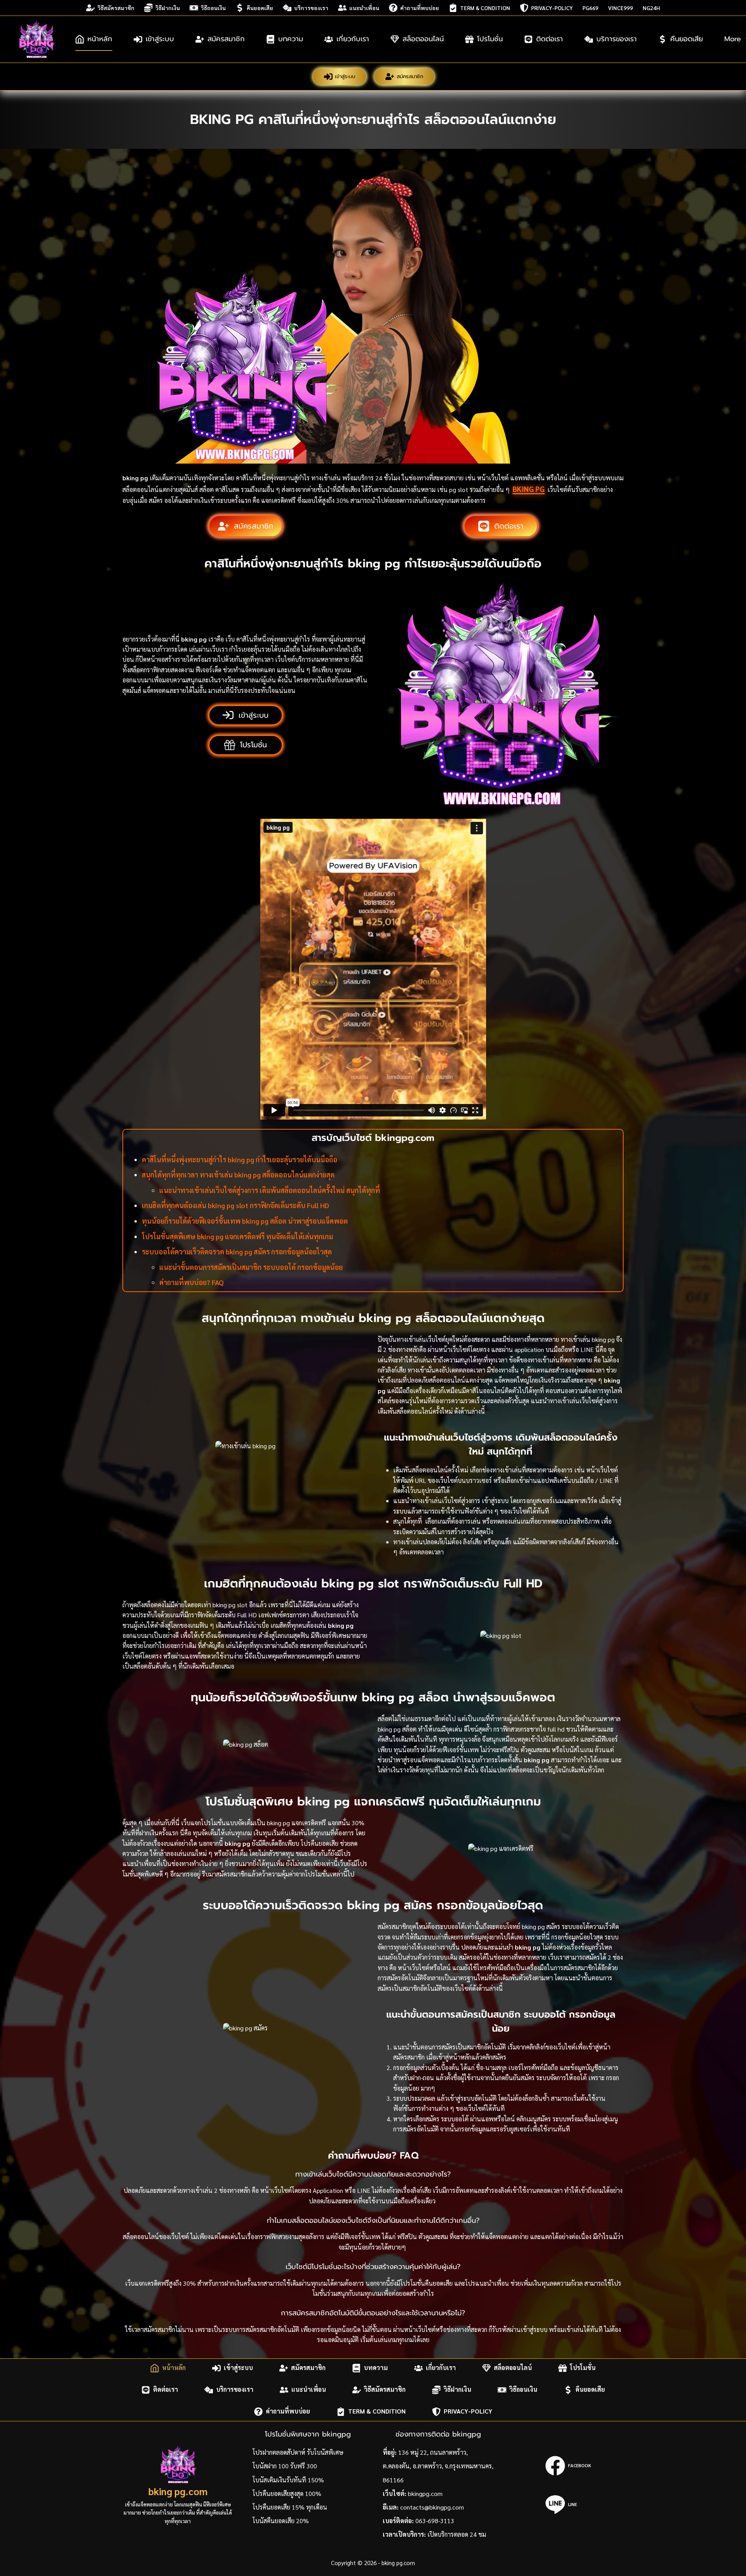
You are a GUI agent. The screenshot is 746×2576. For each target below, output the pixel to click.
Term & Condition (485, 8)
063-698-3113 (435, 2521)
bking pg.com (178, 2491)
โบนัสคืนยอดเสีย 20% (281, 2521)
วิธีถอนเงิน (213, 8)
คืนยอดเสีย (260, 8)
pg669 (590, 8)
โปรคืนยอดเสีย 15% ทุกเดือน (290, 2507)
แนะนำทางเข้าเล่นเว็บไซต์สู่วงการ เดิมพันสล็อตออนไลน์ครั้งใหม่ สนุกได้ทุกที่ (270, 1190)
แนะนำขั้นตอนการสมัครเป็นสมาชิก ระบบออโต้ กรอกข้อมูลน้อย (251, 1267)
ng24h (651, 8)
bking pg (529, 489)
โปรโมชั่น (490, 39)
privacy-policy (552, 8)
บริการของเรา (311, 8)
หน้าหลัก (100, 39)
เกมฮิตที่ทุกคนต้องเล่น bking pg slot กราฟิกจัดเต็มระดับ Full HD (235, 1205)
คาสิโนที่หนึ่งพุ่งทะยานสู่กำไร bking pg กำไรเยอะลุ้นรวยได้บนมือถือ (240, 1159)
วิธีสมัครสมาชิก (116, 8)
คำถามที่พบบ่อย (420, 8)
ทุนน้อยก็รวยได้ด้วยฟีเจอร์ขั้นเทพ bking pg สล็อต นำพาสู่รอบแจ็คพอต (245, 1221)
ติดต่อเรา (550, 39)
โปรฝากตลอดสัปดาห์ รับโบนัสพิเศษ (298, 2452)
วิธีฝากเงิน (168, 8)
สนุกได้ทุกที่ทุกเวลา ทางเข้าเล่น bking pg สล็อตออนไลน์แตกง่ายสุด (238, 1175)
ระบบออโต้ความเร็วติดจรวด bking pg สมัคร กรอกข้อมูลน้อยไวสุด (237, 1251)
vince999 (621, 8)
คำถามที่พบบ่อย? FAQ (192, 1282)
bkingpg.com (425, 2493)
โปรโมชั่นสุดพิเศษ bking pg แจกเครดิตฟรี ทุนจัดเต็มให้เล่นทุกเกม (237, 1236)
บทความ (291, 39)
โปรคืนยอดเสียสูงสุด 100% (287, 2493)
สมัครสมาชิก (226, 39)
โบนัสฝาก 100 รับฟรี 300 (285, 2466)
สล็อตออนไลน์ (423, 39)
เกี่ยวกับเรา (353, 39)
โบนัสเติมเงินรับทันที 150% (288, 2480)
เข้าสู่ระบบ (160, 39)
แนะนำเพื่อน (364, 8)
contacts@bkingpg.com (432, 2507)
